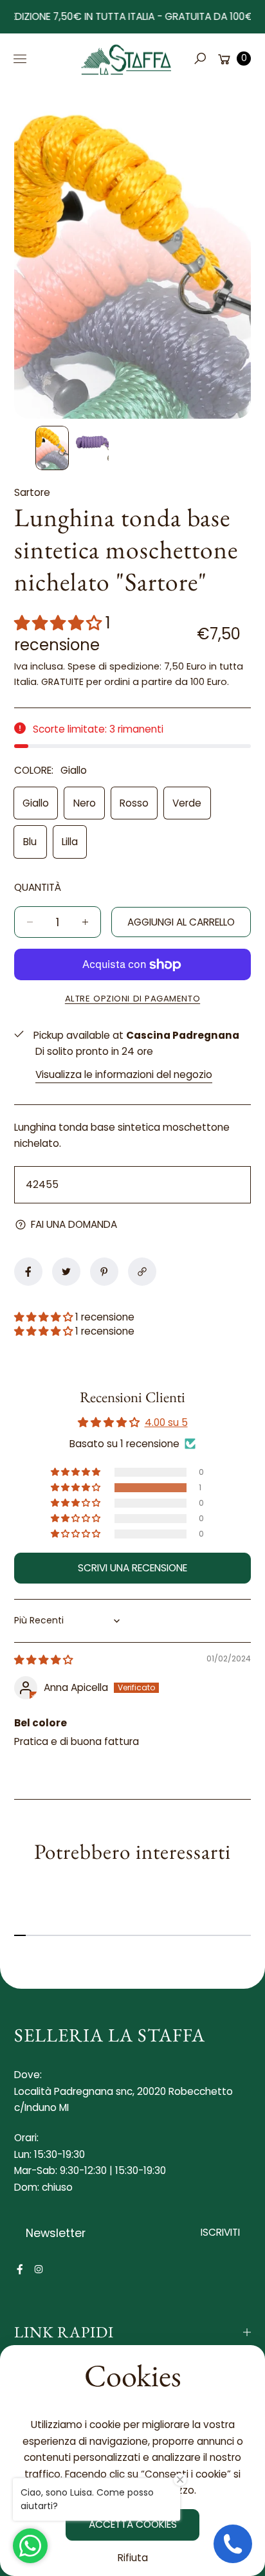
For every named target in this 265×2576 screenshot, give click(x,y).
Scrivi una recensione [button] (132, 1568)
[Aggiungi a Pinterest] (104, 1272)
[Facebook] (20, 2269)
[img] (43, 1660)
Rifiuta (133, 2558)
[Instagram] (39, 2269)
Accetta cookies (133, 2524)
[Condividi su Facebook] (28, 1272)
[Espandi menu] (20, 59)
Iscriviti (220, 2232)
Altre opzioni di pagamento (132, 999)
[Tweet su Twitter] (66, 1272)
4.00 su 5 (166, 1422)
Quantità (38, 887)
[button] (199, 59)
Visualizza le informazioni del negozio (124, 1074)
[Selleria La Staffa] (127, 59)
